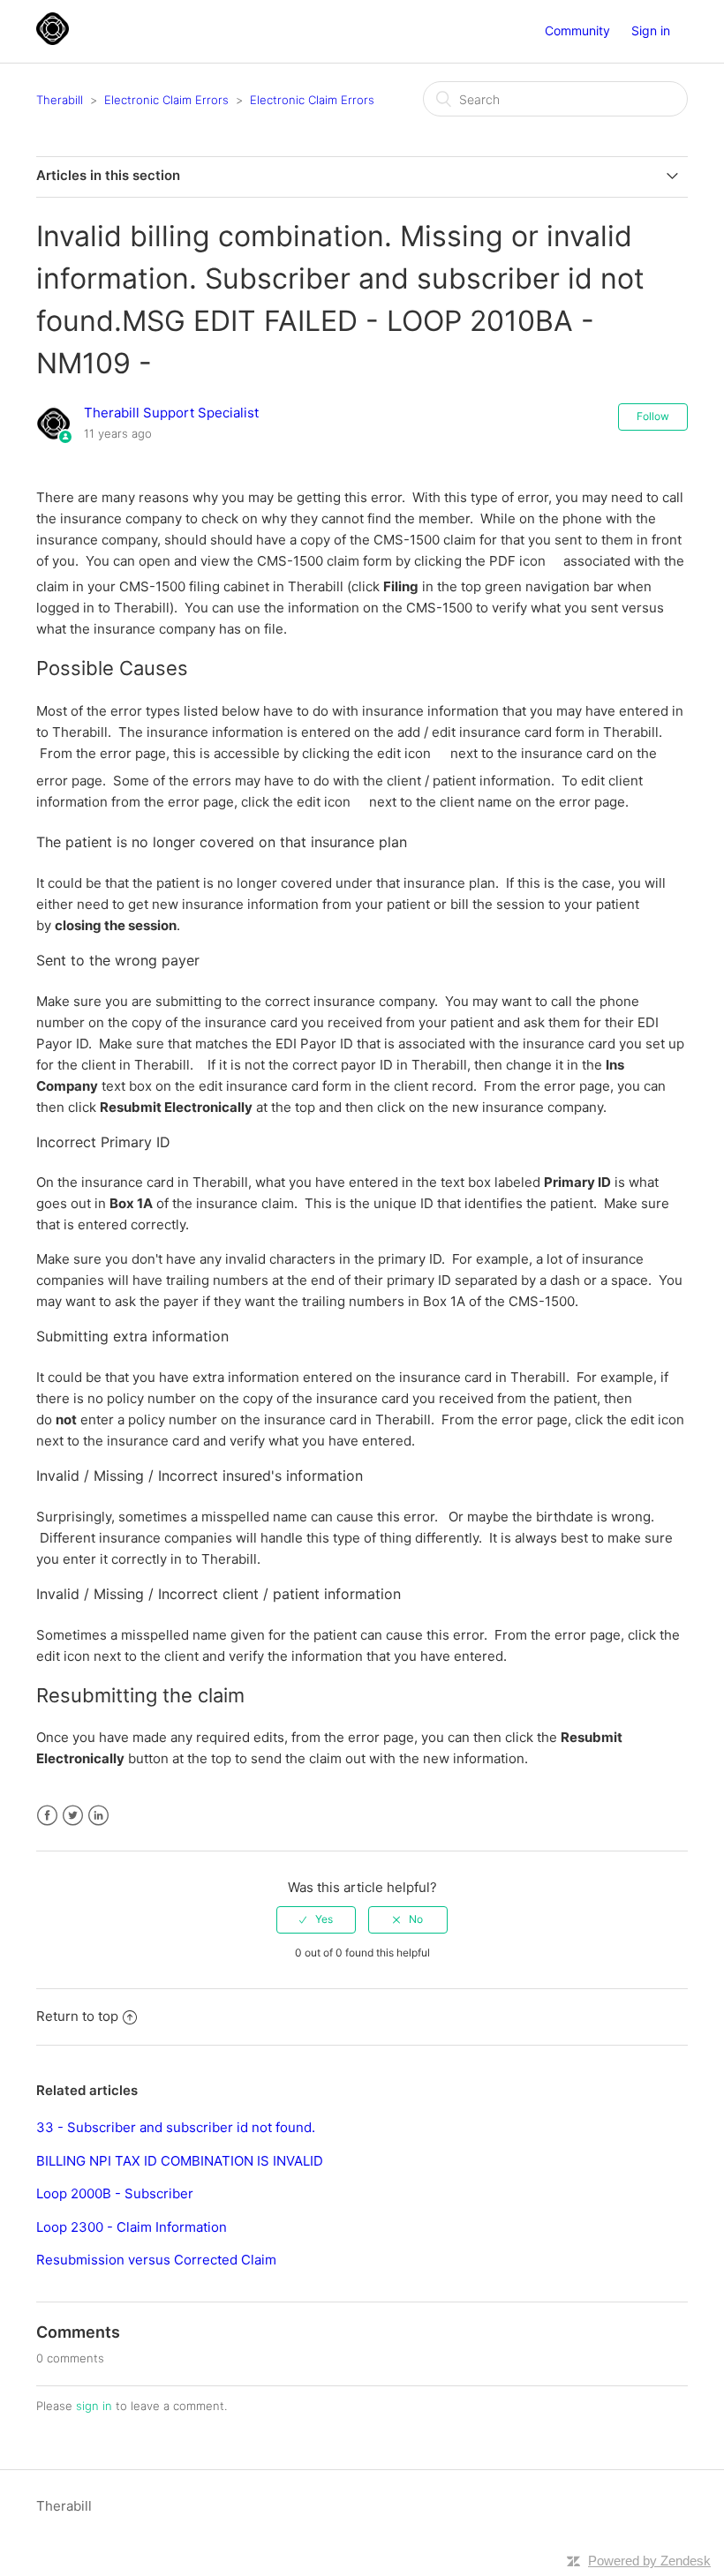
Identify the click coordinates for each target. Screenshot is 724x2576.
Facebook (47, 1816)
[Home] (53, 40)
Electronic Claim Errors (166, 100)
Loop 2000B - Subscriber (115, 2193)
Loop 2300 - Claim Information (132, 2227)
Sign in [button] (651, 30)
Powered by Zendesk (649, 2561)
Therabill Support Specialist (171, 413)
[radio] (316, 1919)
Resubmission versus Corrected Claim (156, 2260)
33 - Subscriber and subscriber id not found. (176, 2127)
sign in (94, 2406)
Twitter (73, 1816)
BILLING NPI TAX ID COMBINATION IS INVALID (180, 2161)
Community (577, 30)
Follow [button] (653, 416)
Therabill (60, 100)
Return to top (77, 2016)
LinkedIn (98, 1816)
